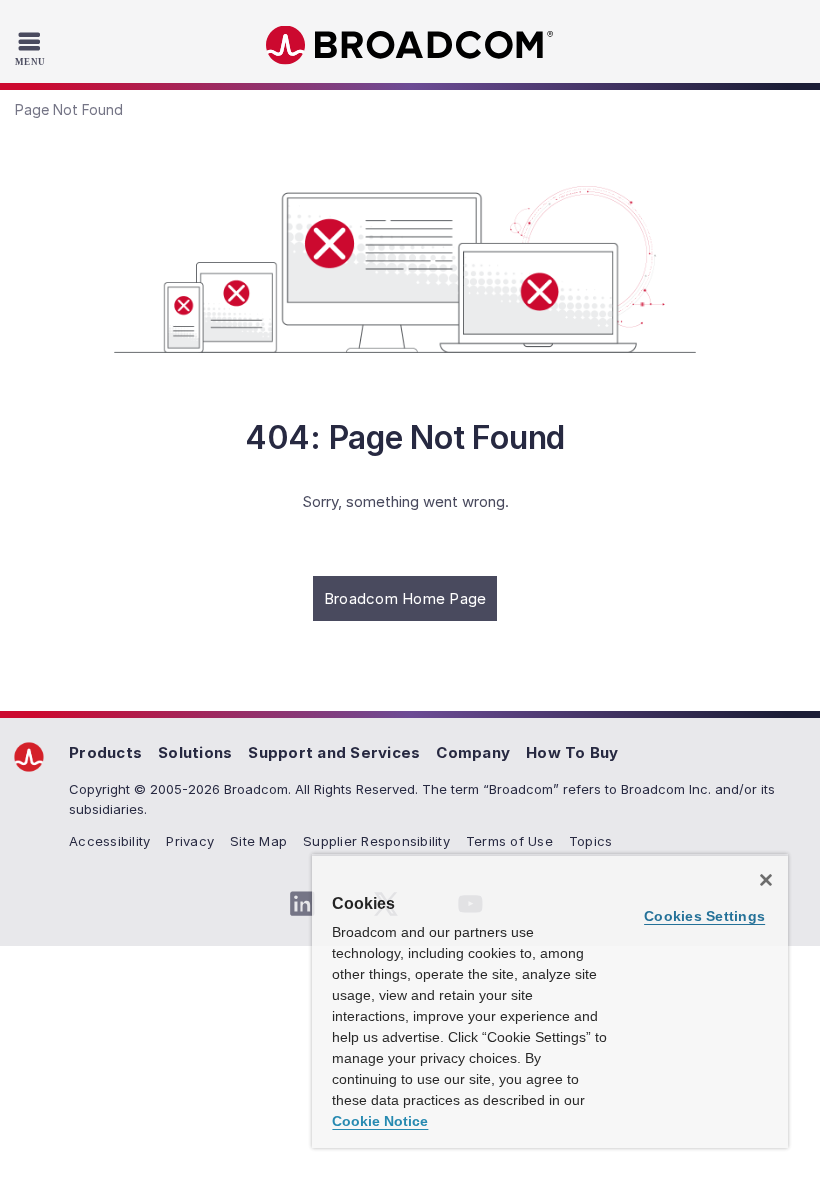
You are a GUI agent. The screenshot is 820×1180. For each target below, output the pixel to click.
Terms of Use (509, 841)
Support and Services (334, 752)
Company (473, 752)
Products (105, 752)
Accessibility (109, 841)
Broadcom (410, 45)
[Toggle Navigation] (32, 48)
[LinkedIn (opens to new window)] (302, 904)
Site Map (258, 841)
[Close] (766, 880)
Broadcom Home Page (405, 598)
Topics (591, 841)
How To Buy (572, 752)
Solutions (195, 752)
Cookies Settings (704, 916)
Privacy (190, 841)
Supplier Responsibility (376, 841)
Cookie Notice (380, 1121)
